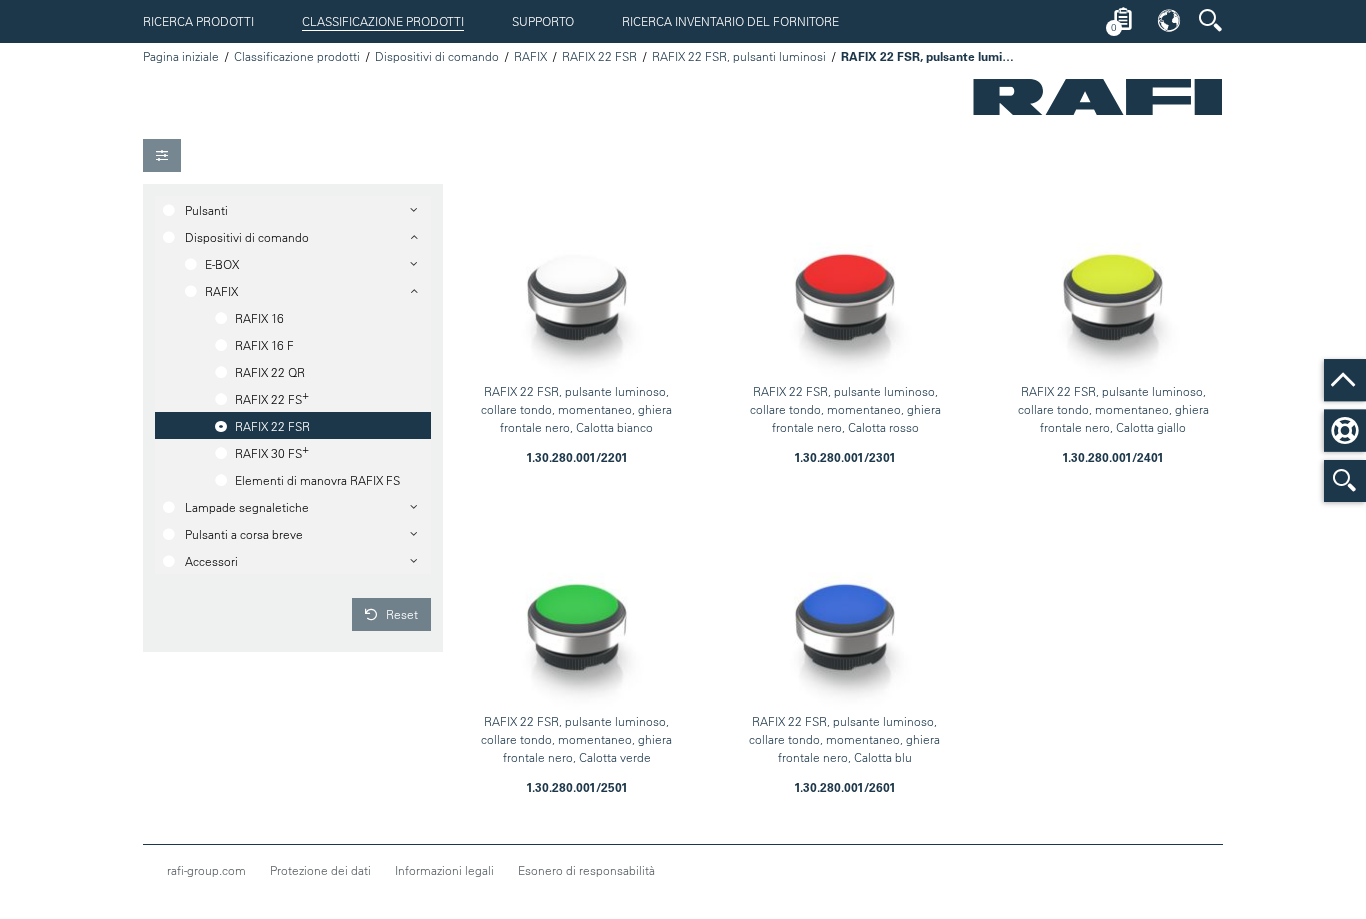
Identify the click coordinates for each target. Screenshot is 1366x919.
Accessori (211, 561)
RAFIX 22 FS (272, 397)
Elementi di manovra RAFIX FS (317, 480)
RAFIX (530, 56)
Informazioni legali (444, 870)
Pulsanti (206, 210)
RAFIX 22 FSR (599, 56)
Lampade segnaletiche (247, 507)
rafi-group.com (206, 870)
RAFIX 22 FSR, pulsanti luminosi (739, 56)
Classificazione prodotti (383, 21)
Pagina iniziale (181, 56)
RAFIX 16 (259, 318)
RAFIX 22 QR (270, 372)
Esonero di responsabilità (586, 870)
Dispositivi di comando (437, 56)
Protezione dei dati (320, 870)
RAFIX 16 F (264, 345)
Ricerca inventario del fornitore (730, 21)
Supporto (543, 21)
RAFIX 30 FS (272, 451)
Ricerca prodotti (198, 21)
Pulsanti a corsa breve (244, 534)
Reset (400, 614)
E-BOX (222, 264)
